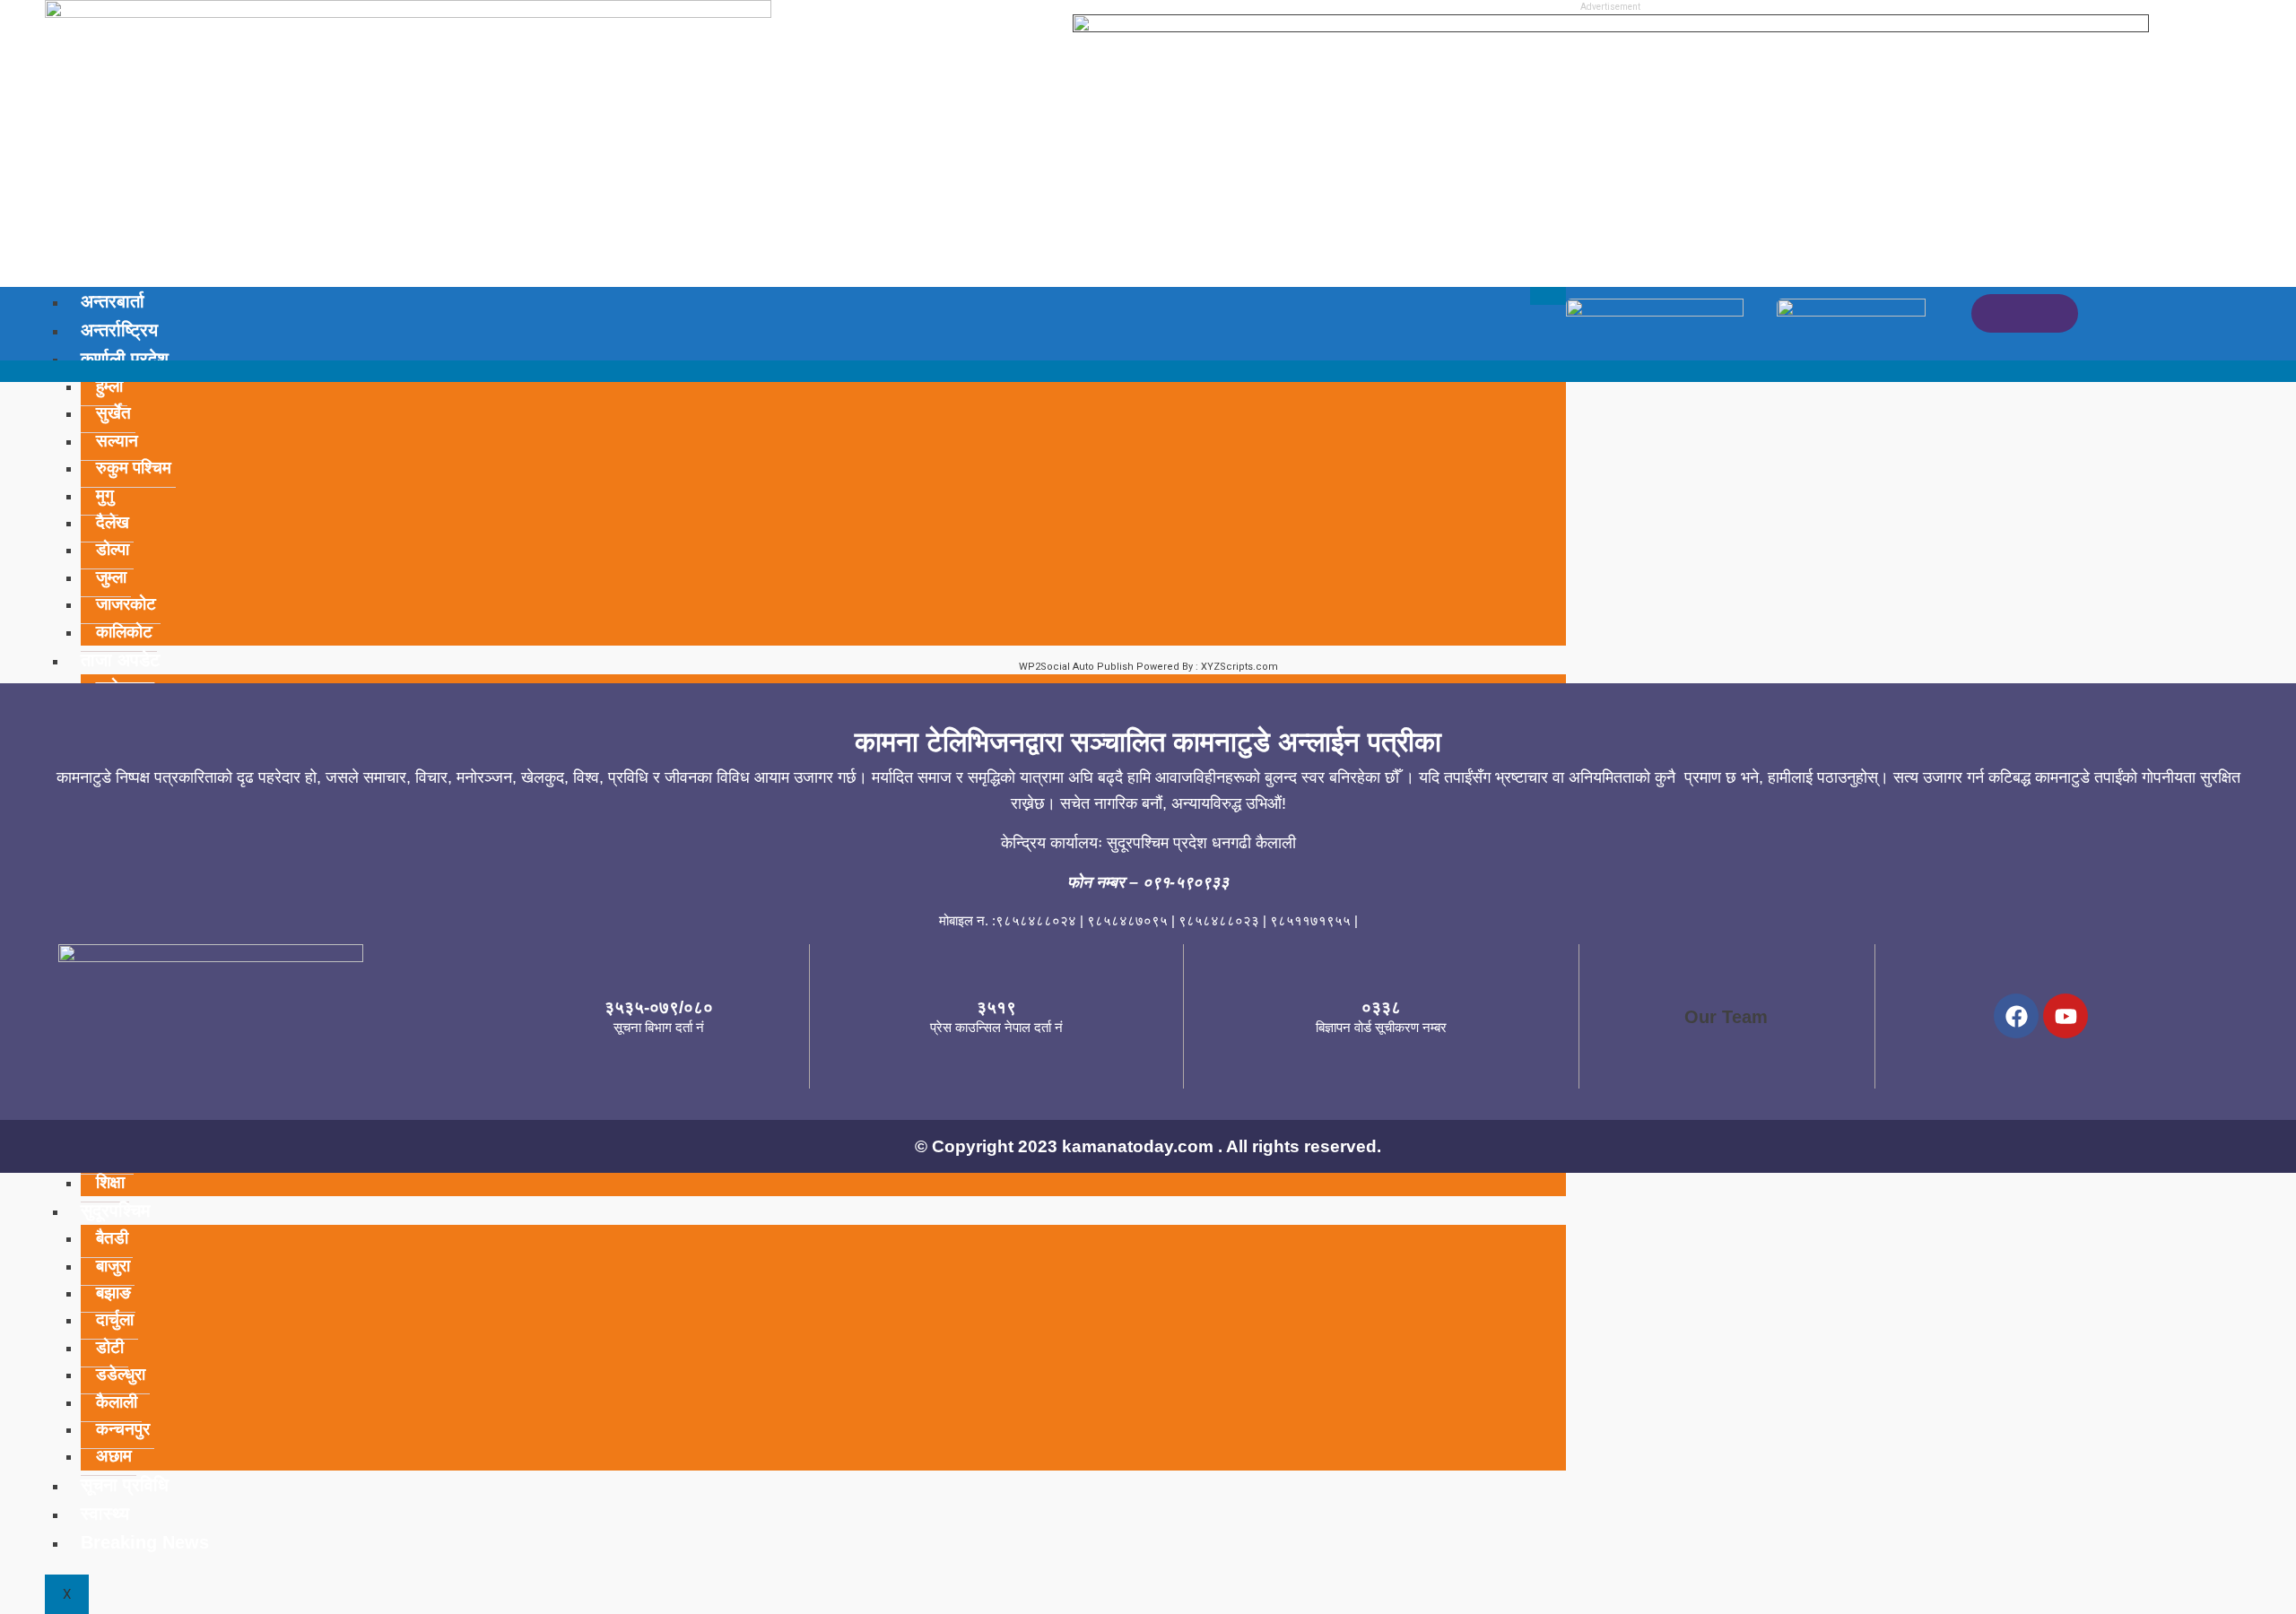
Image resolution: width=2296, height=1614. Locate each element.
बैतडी (112, 1238)
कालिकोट (124, 632)
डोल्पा (113, 549)
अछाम (114, 1456)
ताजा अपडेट (120, 660)
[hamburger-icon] (1548, 296)
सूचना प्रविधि (125, 1485)
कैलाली (117, 1402)
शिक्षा (110, 1182)
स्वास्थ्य (105, 1514)
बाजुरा (113, 1266)
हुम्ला (109, 386)
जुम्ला (111, 577)
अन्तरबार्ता (113, 301)
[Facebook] (2016, 1016)
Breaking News (145, 1542)
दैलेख (113, 522)
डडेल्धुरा (121, 1374)
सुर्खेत (113, 413)
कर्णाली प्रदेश (125, 359)
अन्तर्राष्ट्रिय (119, 330)
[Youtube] (2066, 1016)
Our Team (1726, 1017)
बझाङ (113, 1293)
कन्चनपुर (123, 1429)
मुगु (105, 495)
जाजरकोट (126, 604)
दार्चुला (115, 1319)
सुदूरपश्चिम (115, 1210)
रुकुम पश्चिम (134, 468)
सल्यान (117, 441)
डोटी (110, 1347)
